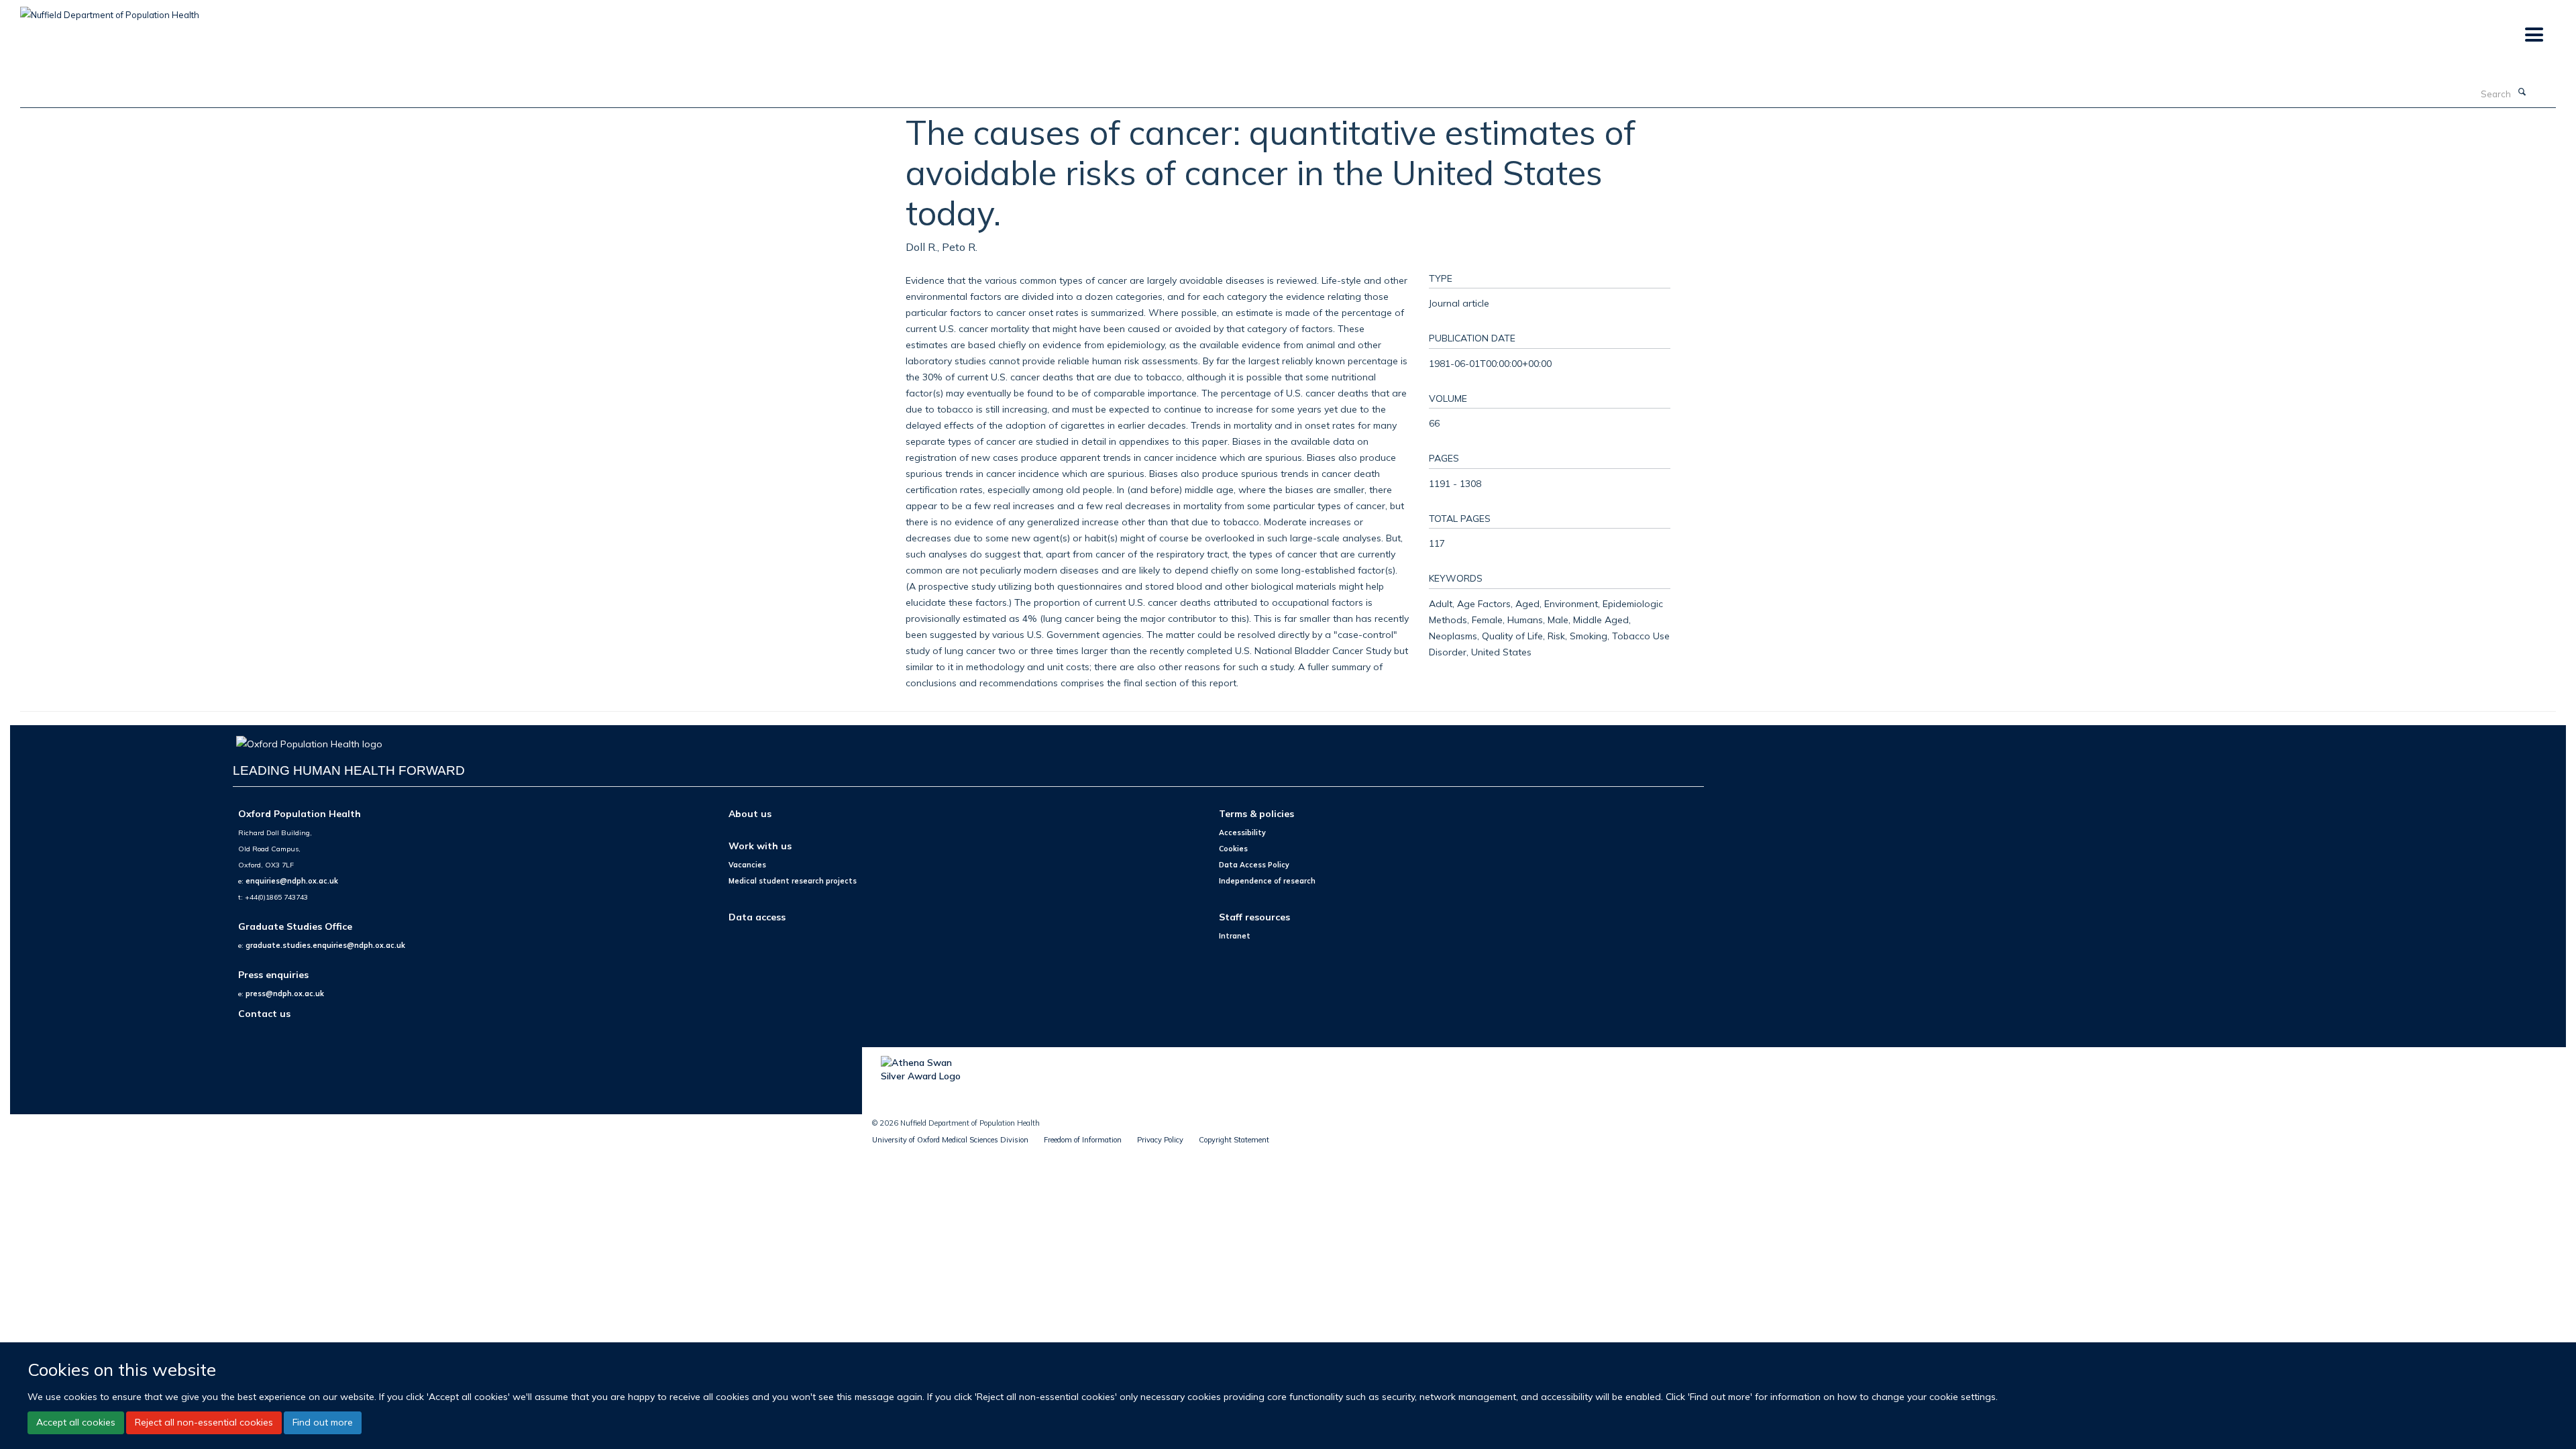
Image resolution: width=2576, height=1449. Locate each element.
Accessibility (1242, 833)
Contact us (264, 1013)
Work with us (760, 846)
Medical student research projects (793, 881)
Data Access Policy (1254, 865)
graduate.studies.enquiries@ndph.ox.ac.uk (325, 945)
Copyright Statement (1234, 1140)
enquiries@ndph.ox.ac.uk (292, 881)
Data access (757, 917)
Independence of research (1267, 881)
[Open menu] (2533, 35)
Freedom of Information (1083, 1140)
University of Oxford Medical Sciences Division (950, 1140)
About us (750, 813)
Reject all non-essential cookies (204, 1422)
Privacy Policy (1160, 1140)
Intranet (1235, 936)
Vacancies (747, 865)
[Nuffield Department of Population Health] (110, 10)
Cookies (1233, 849)
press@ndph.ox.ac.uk (285, 994)
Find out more (323, 1422)
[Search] (2522, 93)
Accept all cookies (76, 1422)
